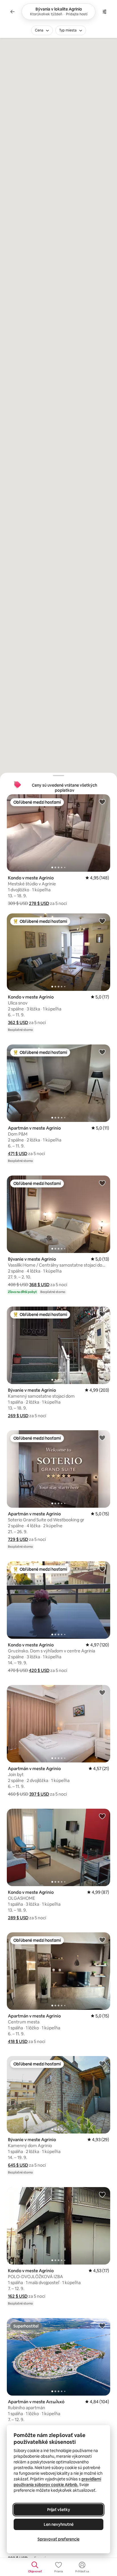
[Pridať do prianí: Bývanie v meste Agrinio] (102, 1183)
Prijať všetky (59, 2510)
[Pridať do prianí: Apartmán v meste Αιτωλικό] (102, 2326)
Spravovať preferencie (58, 2539)
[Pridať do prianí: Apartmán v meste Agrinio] (102, 1052)
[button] (39, 903)
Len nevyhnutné (59, 2524)
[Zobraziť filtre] (105, 12)
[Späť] (12, 12)
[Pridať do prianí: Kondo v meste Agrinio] (102, 802)
